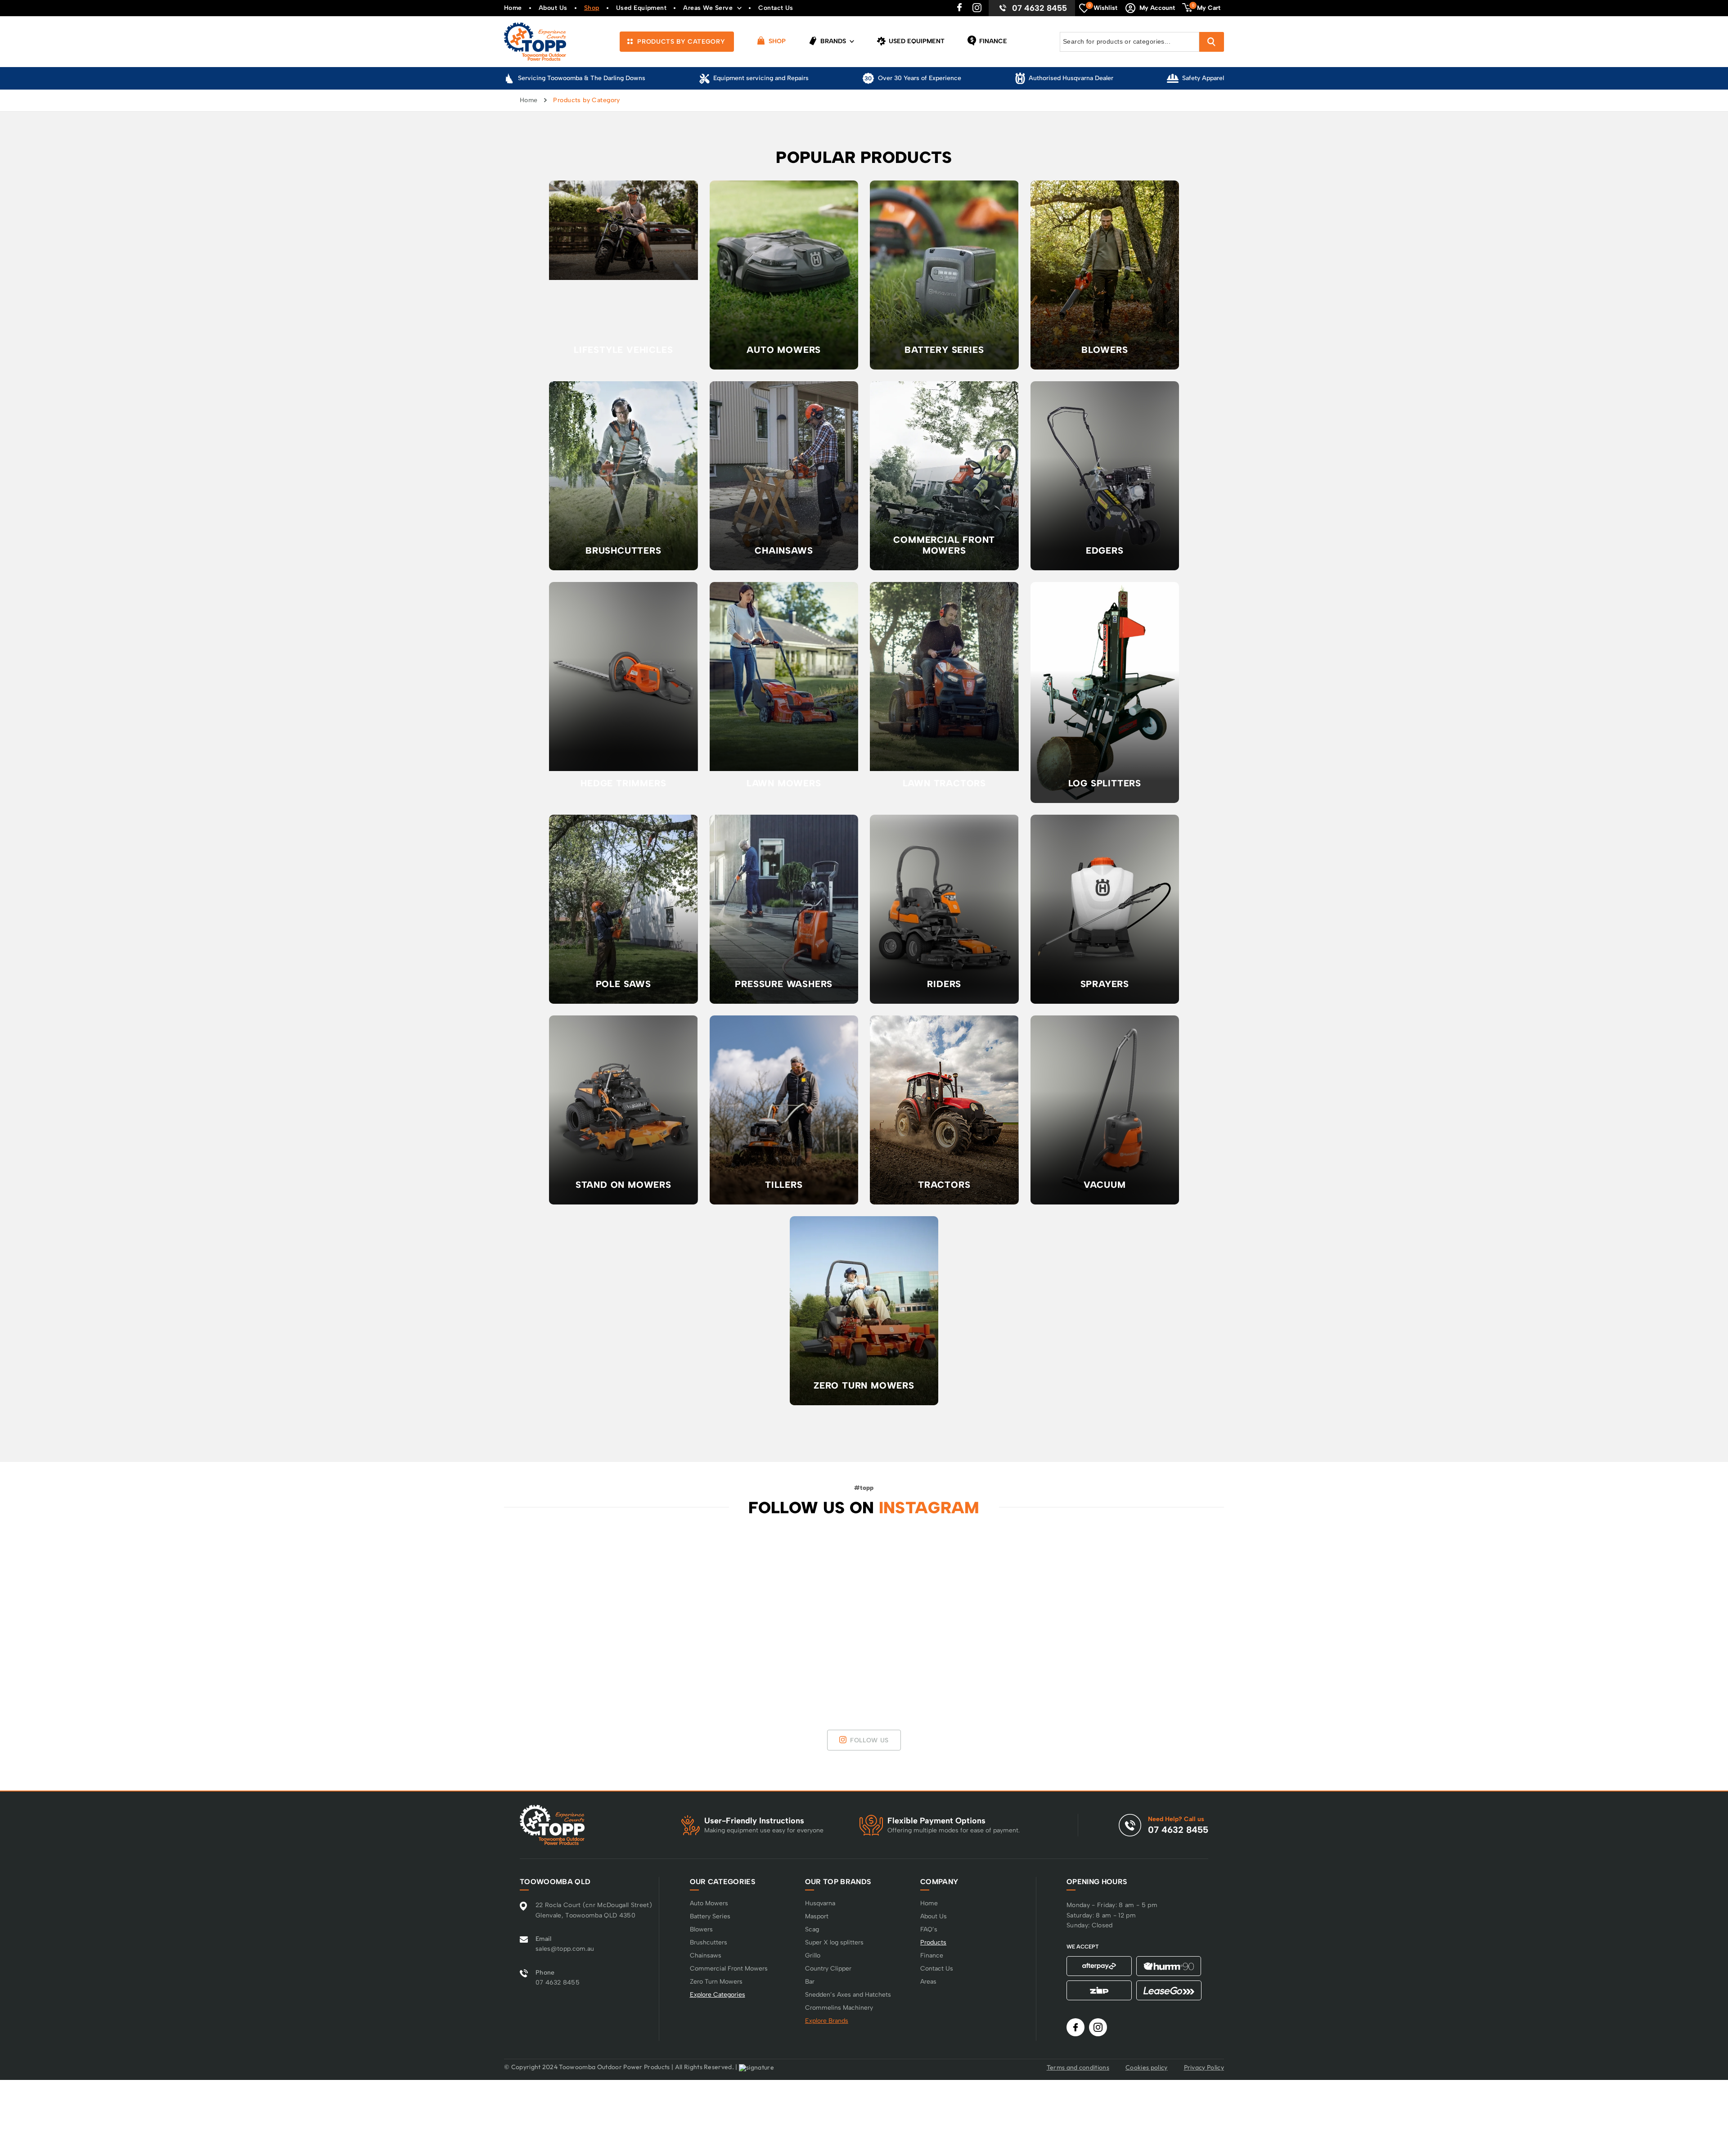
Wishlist (1103, 7)
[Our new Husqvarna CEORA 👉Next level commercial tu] (720, 1616)
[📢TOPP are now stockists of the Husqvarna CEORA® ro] (1008, 1616)
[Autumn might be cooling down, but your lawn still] (1586, 1616)
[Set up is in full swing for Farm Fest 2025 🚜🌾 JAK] (431, 1616)
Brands (832, 41)
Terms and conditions (1078, 2067)
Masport (817, 1916)
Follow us (869, 1740)
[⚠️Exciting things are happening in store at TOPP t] (1297, 1616)
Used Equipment (641, 8)
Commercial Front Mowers (729, 1969)
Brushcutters (709, 1942)
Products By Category (680, 42)
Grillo (813, 1955)
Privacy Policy (1204, 2067)
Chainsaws (706, 1955)
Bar (810, 1982)
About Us (553, 8)
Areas (928, 1982)
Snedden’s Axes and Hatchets (848, 1995)
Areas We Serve (708, 8)
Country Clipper (828, 1969)
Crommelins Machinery (839, 2008)
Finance (992, 41)
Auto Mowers (709, 1903)
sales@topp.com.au (565, 1949)
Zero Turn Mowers (716, 1982)
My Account (1157, 8)
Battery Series (710, 1916)
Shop (592, 8)
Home (513, 8)
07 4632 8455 (1039, 8)
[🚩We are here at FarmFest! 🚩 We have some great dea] (142, 1616)
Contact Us (776, 8)
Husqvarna (820, 1903)
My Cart (1206, 7)
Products (933, 1942)
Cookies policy (1146, 2067)
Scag (812, 1929)
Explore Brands (827, 2021)
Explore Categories (718, 1995)
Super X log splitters (834, 1942)
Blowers (701, 1929)
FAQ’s (929, 1929)
